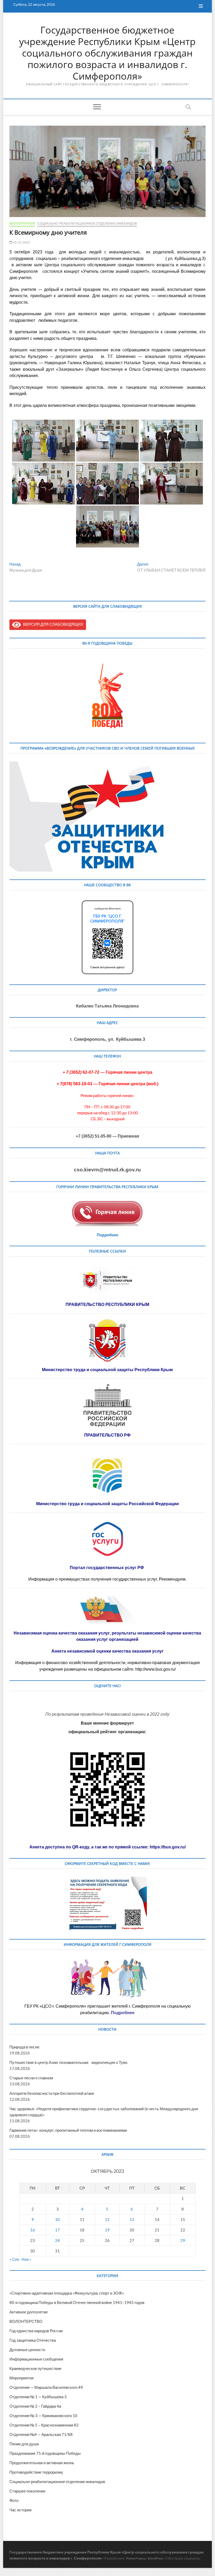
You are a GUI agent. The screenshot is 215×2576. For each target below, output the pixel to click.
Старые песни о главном (31, 2078)
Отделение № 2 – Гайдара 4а (35, 2406)
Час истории (20, 2510)
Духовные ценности (27, 2350)
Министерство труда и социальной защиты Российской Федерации (107, 1504)
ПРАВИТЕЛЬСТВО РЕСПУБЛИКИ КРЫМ (107, 1304)
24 (57, 2240)
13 (132, 2219)
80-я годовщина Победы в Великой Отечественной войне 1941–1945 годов (77, 2302)
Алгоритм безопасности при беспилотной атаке (52, 2093)
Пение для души (24, 2444)
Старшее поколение (27, 2491)
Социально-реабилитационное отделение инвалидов (87, 223)
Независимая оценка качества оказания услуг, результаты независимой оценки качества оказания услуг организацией (107, 1636)
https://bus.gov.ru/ (168, 1847)
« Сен (14, 2259)
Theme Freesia (136, 2558)
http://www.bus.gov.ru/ (155, 1669)
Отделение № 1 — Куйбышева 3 (38, 2397)
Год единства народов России (36, 2331)
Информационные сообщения (36, 2359)
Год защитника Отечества (33, 2340)
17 (57, 2230)
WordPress (155, 2558)
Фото (14, 2500)
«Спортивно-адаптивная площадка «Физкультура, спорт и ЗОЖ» (67, 2293)
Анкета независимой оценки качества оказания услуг (107, 1651)
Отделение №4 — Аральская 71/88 (41, 2434)
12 (107, 2219)
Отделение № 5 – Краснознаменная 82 (44, 2425)
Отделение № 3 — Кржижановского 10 (43, 2416)
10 (57, 2219)
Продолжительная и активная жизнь (42, 2463)
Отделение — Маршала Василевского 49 (46, 2387)
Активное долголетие (29, 2312)
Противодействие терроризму (36, 2472)
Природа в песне (24, 2047)
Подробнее (107, 1235)
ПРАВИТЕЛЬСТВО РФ (107, 1435)
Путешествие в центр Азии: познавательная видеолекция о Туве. (69, 2062)
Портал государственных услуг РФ (107, 1568)
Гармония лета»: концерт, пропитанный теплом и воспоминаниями (68, 2130)
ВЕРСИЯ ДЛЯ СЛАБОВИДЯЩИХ (52, 624)
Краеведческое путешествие (35, 2368)
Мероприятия (22, 223)
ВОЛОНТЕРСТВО (26, 2321)
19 (107, 2230)
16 (33, 2230)
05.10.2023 (21, 242)
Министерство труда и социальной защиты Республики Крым (107, 1370)
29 (183, 2240)
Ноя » (26, 2259)
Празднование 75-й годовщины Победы (45, 2453)
